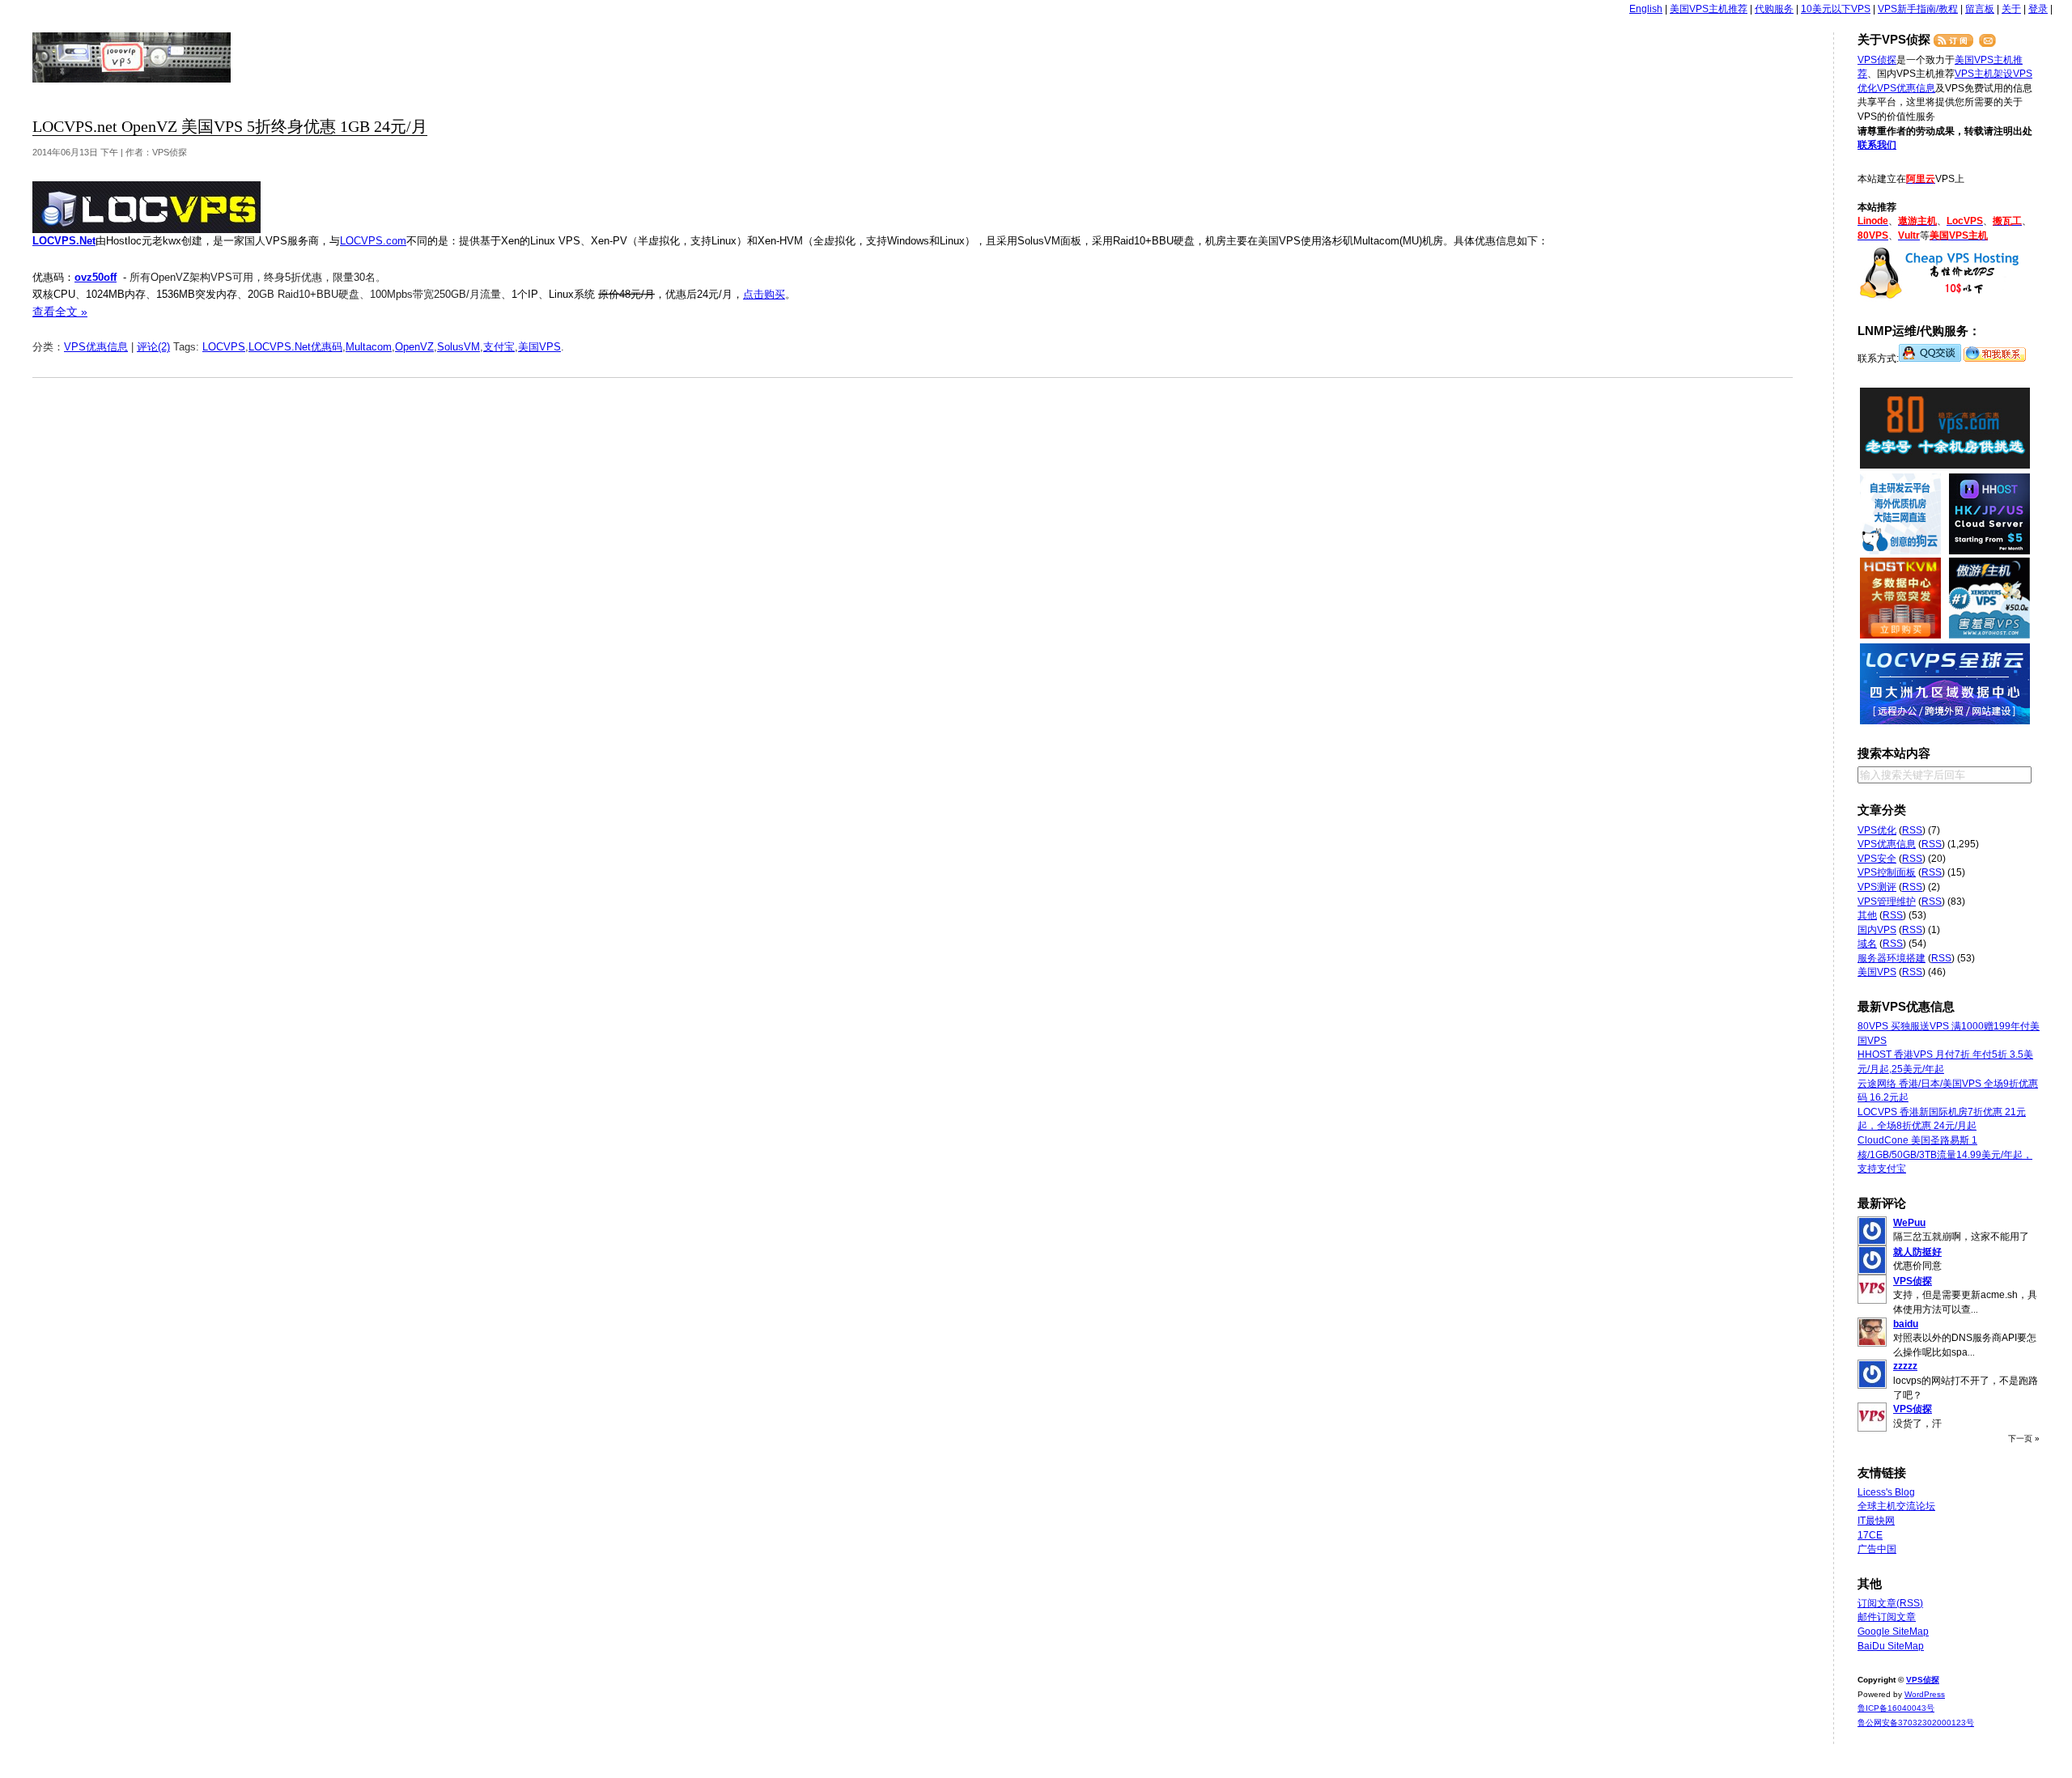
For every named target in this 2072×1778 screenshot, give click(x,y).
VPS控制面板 (1887, 872)
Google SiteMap (1893, 1632)
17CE (1870, 1535)
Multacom (369, 347)
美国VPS (539, 347)
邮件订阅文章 (1887, 1617)
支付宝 (499, 347)
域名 (1867, 944)
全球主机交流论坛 (1896, 1506)
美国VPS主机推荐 (1709, 9)
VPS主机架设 (1984, 74)
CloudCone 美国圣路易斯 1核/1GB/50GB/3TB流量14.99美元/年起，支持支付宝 (1945, 1154)
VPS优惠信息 (96, 347)
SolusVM (459, 347)
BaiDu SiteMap (1891, 1646)
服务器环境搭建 (1892, 958)
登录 (2038, 9)
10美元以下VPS (1836, 9)
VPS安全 (1877, 859)
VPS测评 (1877, 887)
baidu (1906, 1324)
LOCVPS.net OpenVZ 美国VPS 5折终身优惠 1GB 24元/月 (230, 127)
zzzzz (1905, 1366)
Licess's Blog (1886, 1492)
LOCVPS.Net (64, 241)
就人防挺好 (1917, 1252)
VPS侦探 (132, 57)
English (1646, 9)
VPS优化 (1877, 830)
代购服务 (1774, 9)
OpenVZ (414, 347)
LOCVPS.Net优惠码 (295, 347)
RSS (1912, 830)
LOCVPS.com (373, 241)
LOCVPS (224, 347)
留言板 (1980, 9)
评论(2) (153, 347)
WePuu (1909, 1223)
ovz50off (96, 277)
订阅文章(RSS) (1890, 1603)
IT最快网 (1876, 1521)
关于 (2011, 9)
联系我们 (1877, 145)
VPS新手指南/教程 (1918, 9)
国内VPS (1877, 930)
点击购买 (764, 294)
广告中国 (1877, 1549)
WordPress (1925, 1694)
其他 (1867, 915)
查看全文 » (60, 312)
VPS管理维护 (1887, 902)
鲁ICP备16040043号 (1896, 1708)
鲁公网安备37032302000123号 (1916, 1723)
